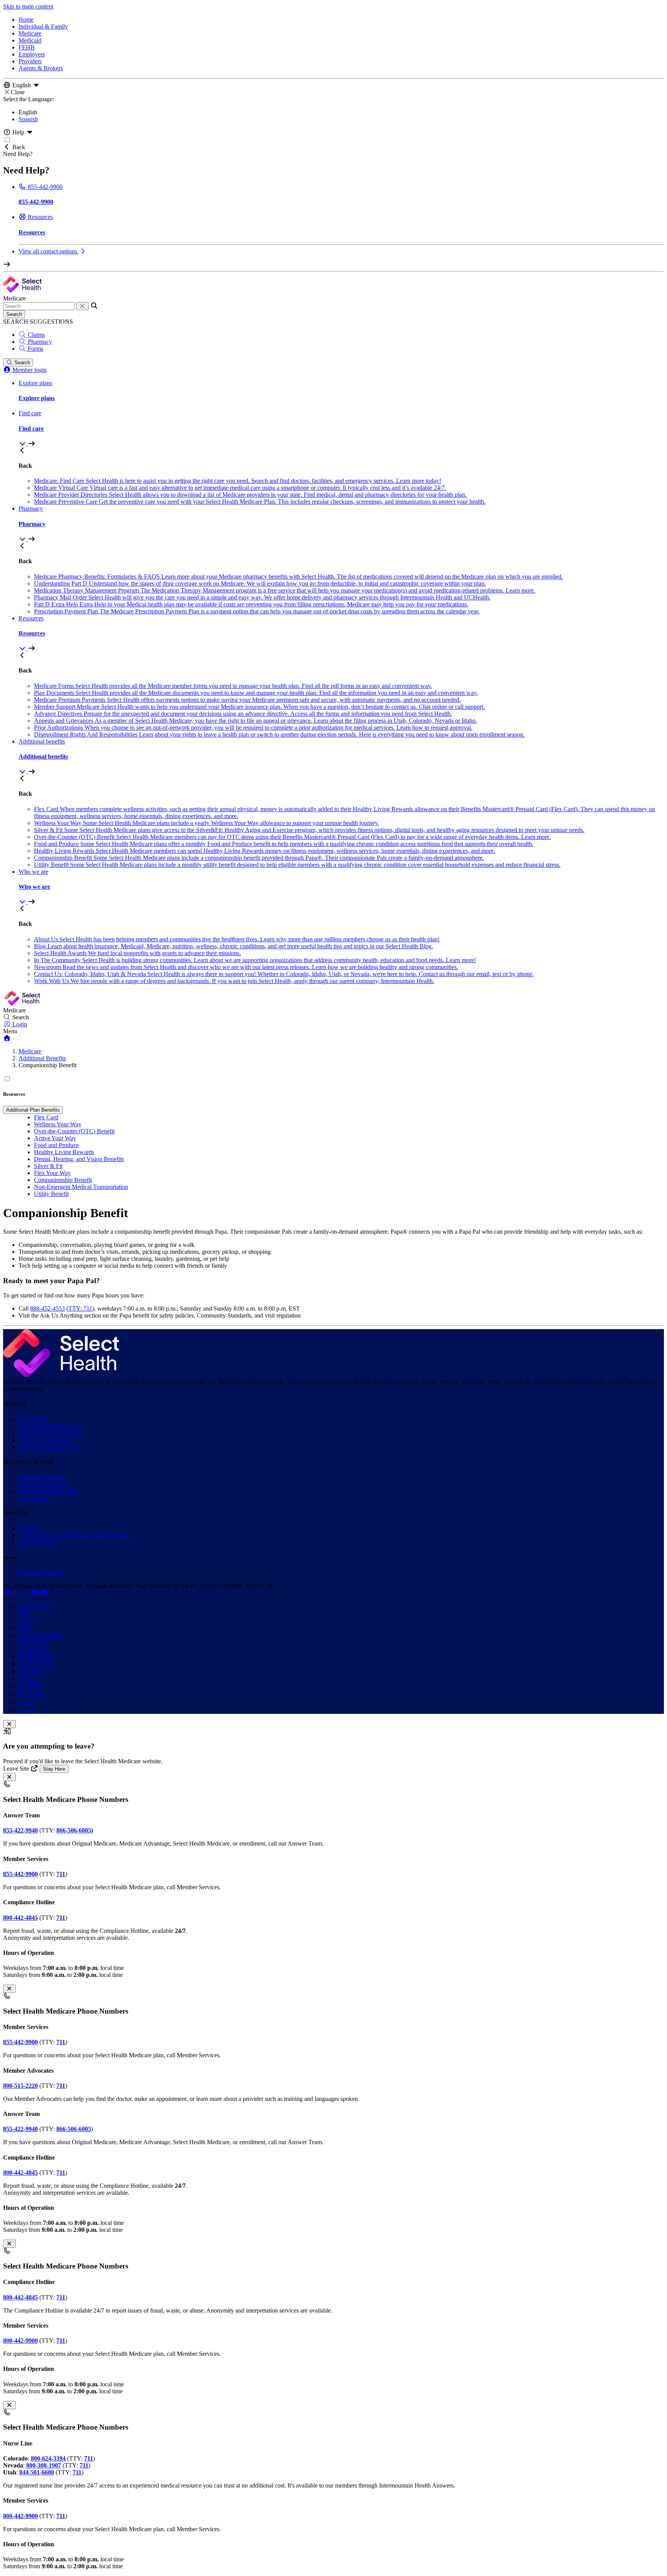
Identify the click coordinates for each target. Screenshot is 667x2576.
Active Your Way (55, 1138)
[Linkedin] (36, 1593)
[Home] (7, 1038)
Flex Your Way (52, 1173)
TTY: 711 (80, 1308)
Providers (30, 61)
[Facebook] (8, 1593)
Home (26, 20)
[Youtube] (44, 1593)
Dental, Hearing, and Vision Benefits (79, 1159)
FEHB (27, 47)
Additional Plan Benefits (33, 1110)
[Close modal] (9, 1724)
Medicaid (30, 40)
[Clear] (82, 306)
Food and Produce (56, 1145)
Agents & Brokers (41, 68)
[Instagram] (26, 1593)
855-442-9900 (20, 2042)
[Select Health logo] (61, 1375)
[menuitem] (341, 428)
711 (61, 1918)
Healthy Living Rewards (64, 1152)
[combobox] (39, 306)
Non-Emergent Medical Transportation (81, 1187)
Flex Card (46, 1117)
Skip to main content (28, 6)
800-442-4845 (20, 2297)
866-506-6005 (74, 1830)
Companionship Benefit (63, 1180)
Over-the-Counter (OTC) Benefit (74, 1131)
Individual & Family (43, 26)
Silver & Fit (48, 1166)
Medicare (30, 33)
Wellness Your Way (58, 1124)
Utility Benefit (51, 1194)
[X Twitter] (17, 1593)
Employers (32, 54)
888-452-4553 (47, 1308)
